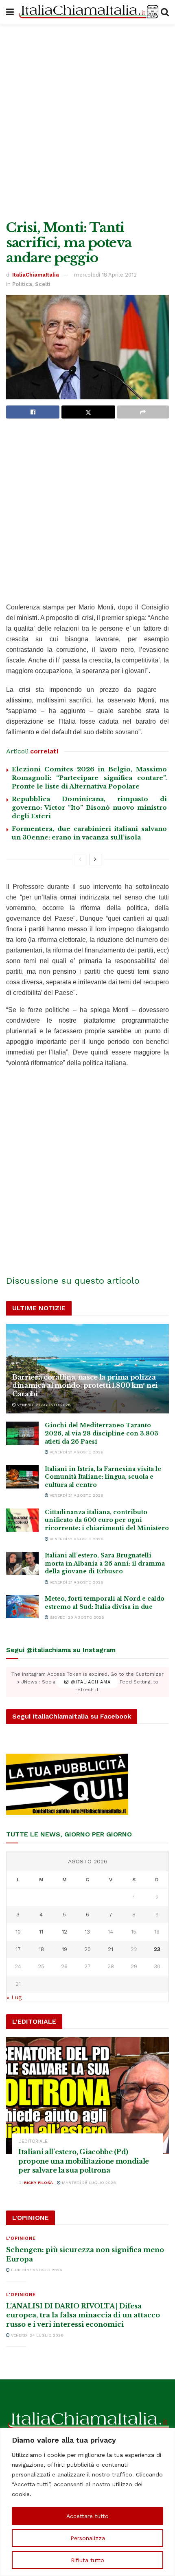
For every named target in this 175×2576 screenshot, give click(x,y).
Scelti (43, 284)
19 (65, 1949)
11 (41, 1932)
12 (65, 1932)
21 (110, 1949)
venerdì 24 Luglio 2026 (37, 2335)
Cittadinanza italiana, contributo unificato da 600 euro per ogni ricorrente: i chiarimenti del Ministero (107, 1520)
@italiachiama (90, 1682)
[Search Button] (165, 12)
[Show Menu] (10, 12)
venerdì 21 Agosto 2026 (43, 1405)
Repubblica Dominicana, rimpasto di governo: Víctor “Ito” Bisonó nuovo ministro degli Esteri (89, 807)
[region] (87, 2502)
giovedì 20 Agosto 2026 (76, 1617)
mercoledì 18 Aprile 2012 (105, 275)
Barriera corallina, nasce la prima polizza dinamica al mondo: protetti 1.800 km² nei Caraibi (85, 1386)
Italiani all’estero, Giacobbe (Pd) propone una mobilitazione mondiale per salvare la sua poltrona (84, 2161)
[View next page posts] (95, 859)
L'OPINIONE (21, 2238)
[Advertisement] (87, 120)
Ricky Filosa (38, 2183)
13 (87, 1932)
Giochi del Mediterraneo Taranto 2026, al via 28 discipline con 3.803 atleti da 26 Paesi (102, 1433)
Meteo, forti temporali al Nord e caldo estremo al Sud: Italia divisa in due (105, 1603)
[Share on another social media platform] (143, 412)
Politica (22, 284)
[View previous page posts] (80, 859)
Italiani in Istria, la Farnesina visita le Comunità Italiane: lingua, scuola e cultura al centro (103, 1477)
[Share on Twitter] (88, 412)
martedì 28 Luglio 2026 (88, 2183)
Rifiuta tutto (87, 2560)
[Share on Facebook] (33, 412)
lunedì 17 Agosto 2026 (36, 2270)
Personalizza (88, 2538)
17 (18, 1949)
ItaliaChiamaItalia (36, 275)
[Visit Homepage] (87, 12)
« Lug (14, 1997)
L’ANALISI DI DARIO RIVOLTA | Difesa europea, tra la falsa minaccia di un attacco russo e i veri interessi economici (83, 2315)
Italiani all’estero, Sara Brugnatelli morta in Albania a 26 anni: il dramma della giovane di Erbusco (105, 1563)
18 (41, 1949)
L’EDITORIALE (33, 2141)
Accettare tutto (87, 2516)
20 (87, 1949)
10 (18, 1932)
